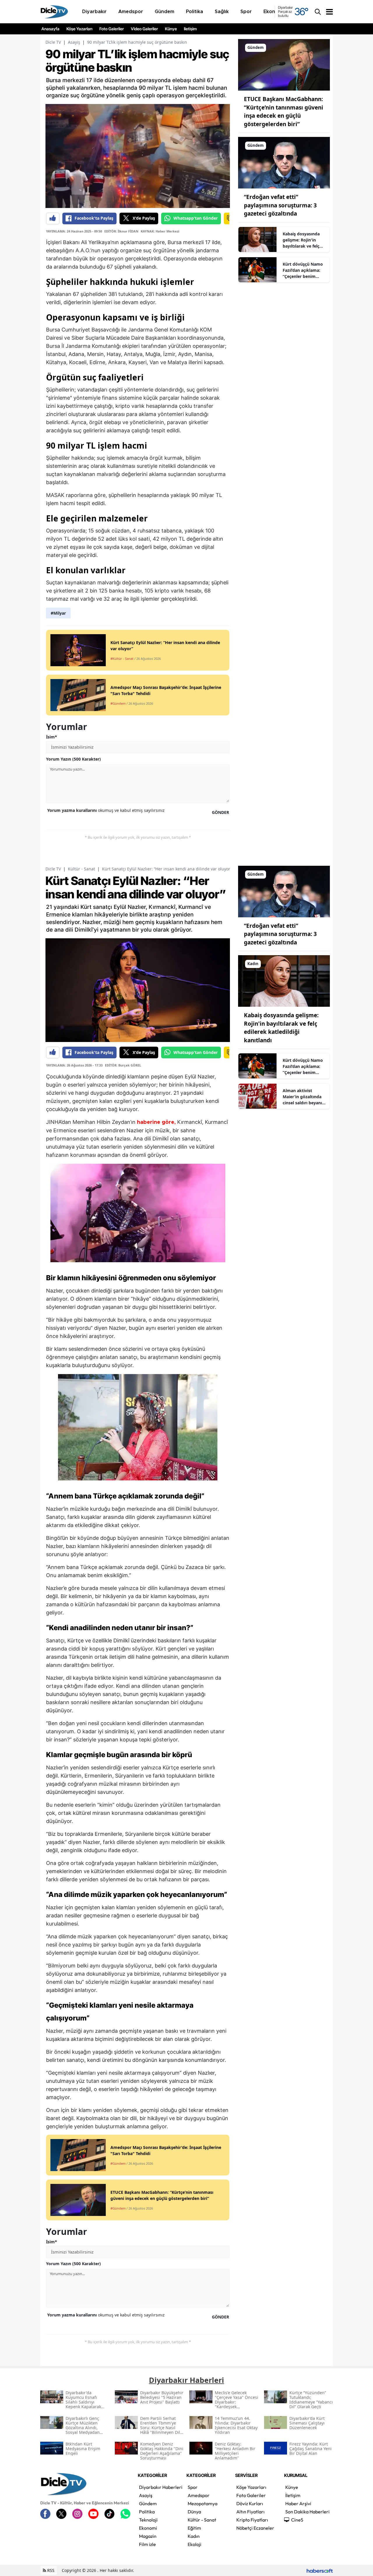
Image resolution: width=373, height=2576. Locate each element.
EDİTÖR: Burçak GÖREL (123, 1065)
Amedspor (199, 2495)
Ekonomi (148, 2528)
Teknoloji (148, 2520)
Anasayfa (50, 29)
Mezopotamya (203, 2503)
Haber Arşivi (298, 2503)
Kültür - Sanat (81, 869)
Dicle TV (53, 42)
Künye (171, 29)
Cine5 (297, 2520)
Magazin (148, 2536)
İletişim (190, 29)
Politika (147, 2512)
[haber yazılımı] (320, 2570)
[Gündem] (284, 64)
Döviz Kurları (250, 2503)
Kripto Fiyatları (252, 2520)
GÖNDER (220, 812)
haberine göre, (156, 1122)
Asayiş (74, 42)
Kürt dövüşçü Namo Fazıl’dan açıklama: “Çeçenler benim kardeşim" (303, 270)
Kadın (194, 2536)
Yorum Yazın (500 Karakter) (73, 759)
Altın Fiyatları (250, 2512)
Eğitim (194, 2528)
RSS (50, 2570)
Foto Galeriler (112, 29)
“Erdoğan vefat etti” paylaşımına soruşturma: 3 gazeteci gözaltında (280, 205)
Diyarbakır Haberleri (161, 2487)
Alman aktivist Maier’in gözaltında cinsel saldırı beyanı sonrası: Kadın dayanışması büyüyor (304, 1097)
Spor (193, 2487)
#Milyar (58, 613)
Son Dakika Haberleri (307, 2512)
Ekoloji (195, 2544)
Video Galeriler (144, 29)
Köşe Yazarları (79, 29)
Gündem (148, 2503)
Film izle (147, 2544)
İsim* (52, 737)
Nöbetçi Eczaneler (255, 2528)
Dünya (194, 2512)
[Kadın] (284, 981)
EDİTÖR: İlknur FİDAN (121, 231)
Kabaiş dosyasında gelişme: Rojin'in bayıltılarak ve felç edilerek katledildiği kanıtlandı (303, 240)
